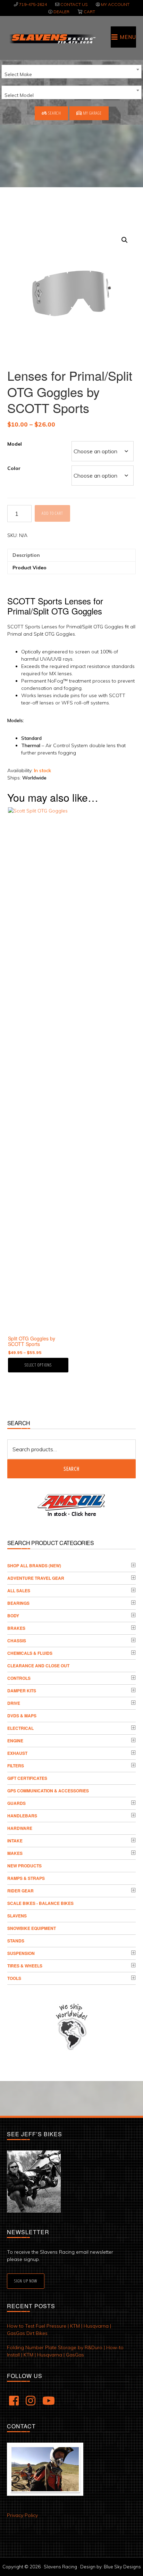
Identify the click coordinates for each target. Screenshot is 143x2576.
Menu (128, 37)
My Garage (92, 113)
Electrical (20, 1728)
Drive (14, 1703)
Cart (89, 12)
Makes (15, 1853)
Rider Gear (20, 1891)
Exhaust (17, 1753)
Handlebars (22, 1816)
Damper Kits (22, 1691)
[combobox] (71, 72)
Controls (19, 1678)
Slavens (17, 1916)
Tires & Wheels (25, 1966)
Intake (15, 1841)
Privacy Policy (22, 2515)
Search (54, 113)
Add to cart (52, 513)
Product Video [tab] (30, 568)
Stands (16, 1941)
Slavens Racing (52, 39)
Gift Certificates (27, 1778)
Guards (16, 1803)
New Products (24, 1866)
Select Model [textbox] (19, 95)
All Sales (19, 1591)
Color (14, 468)
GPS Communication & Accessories (48, 1791)
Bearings (18, 1603)
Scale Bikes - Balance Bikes (40, 1903)
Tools (14, 1978)
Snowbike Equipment (32, 1928)
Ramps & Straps (26, 1878)
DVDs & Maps (22, 1716)
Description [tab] (26, 555)
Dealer (61, 12)
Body (13, 1616)
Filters (16, 1766)
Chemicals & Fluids (30, 1653)
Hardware (20, 1828)
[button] (125, 240)
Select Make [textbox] (18, 74)
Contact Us (74, 4)
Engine (15, 1741)
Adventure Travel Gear (36, 1578)
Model (15, 444)
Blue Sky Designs (122, 2567)
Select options (38, 1365)
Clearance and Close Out (38, 1666)
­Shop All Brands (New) (34, 1566)
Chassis (17, 1641)
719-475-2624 (33, 4)
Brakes (16, 1628)
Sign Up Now (26, 2281)
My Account (115, 4)
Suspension (21, 1953)
